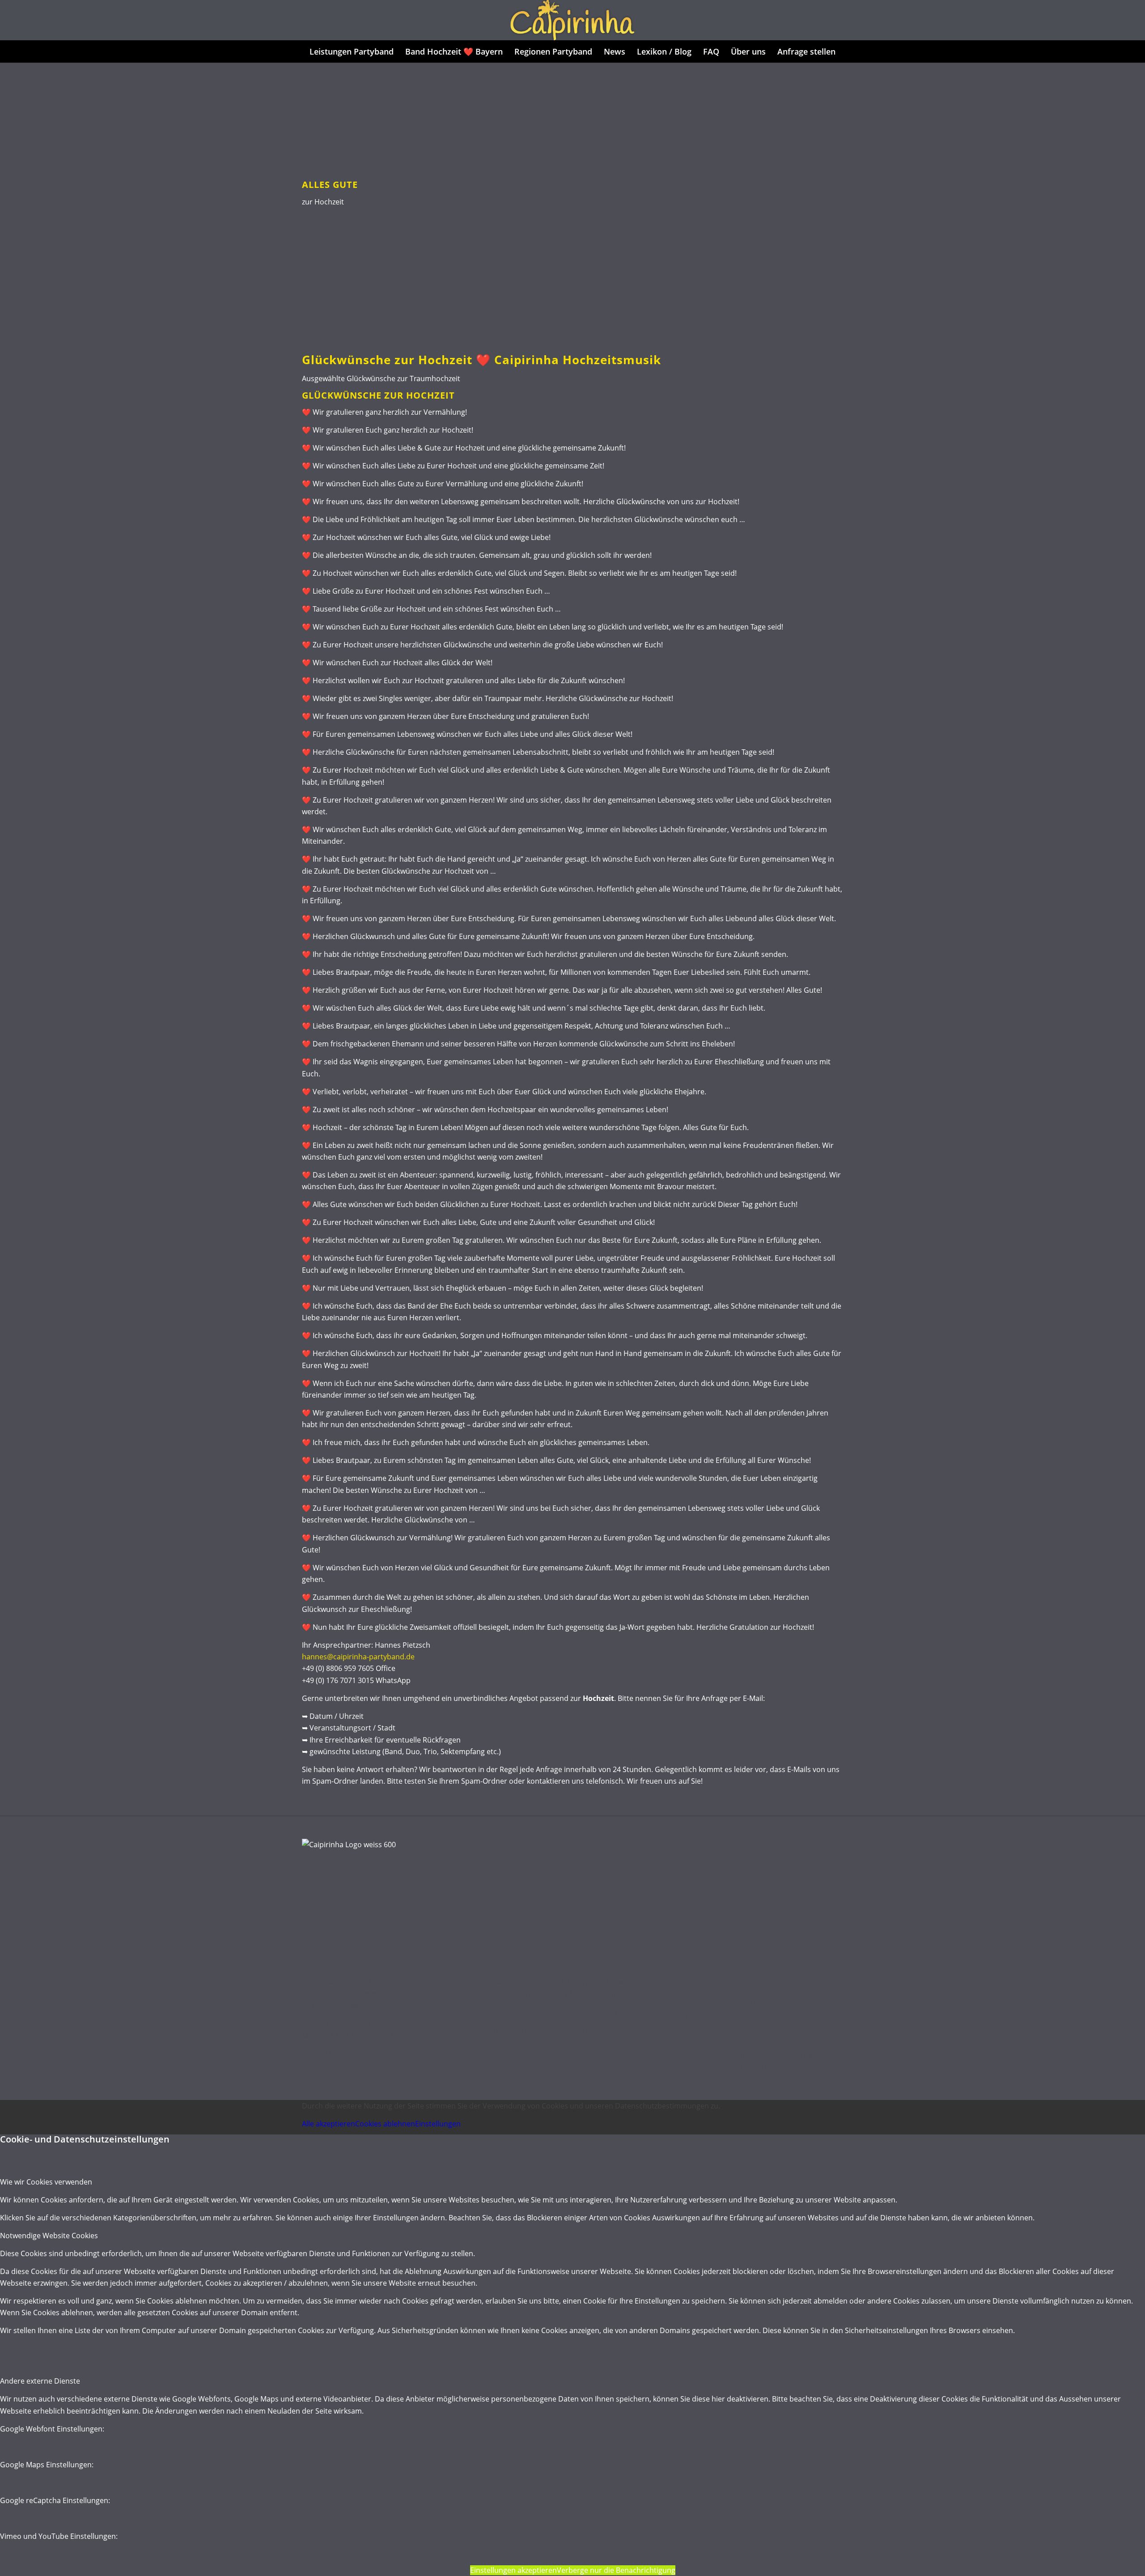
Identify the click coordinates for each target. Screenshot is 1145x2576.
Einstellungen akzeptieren (513, 2570)
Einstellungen (438, 2124)
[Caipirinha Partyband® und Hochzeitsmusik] (572, 20)
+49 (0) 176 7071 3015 (362, 2036)
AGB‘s (694, 2018)
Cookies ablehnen (385, 2124)
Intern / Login (324, 2053)
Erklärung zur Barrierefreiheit (734, 2054)
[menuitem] (352, 51)
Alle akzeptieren (329, 2124)
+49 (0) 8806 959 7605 (352, 2024)
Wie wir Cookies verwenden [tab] (46, 2182)
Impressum (704, 1982)
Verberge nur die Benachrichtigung (616, 2570)
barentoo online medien (578, 2030)
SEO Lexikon (564, 2048)
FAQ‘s (693, 2036)
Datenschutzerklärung (722, 2000)
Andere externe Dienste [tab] (40, 2381)
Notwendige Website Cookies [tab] (49, 2236)
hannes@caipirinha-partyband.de (358, 1657)
